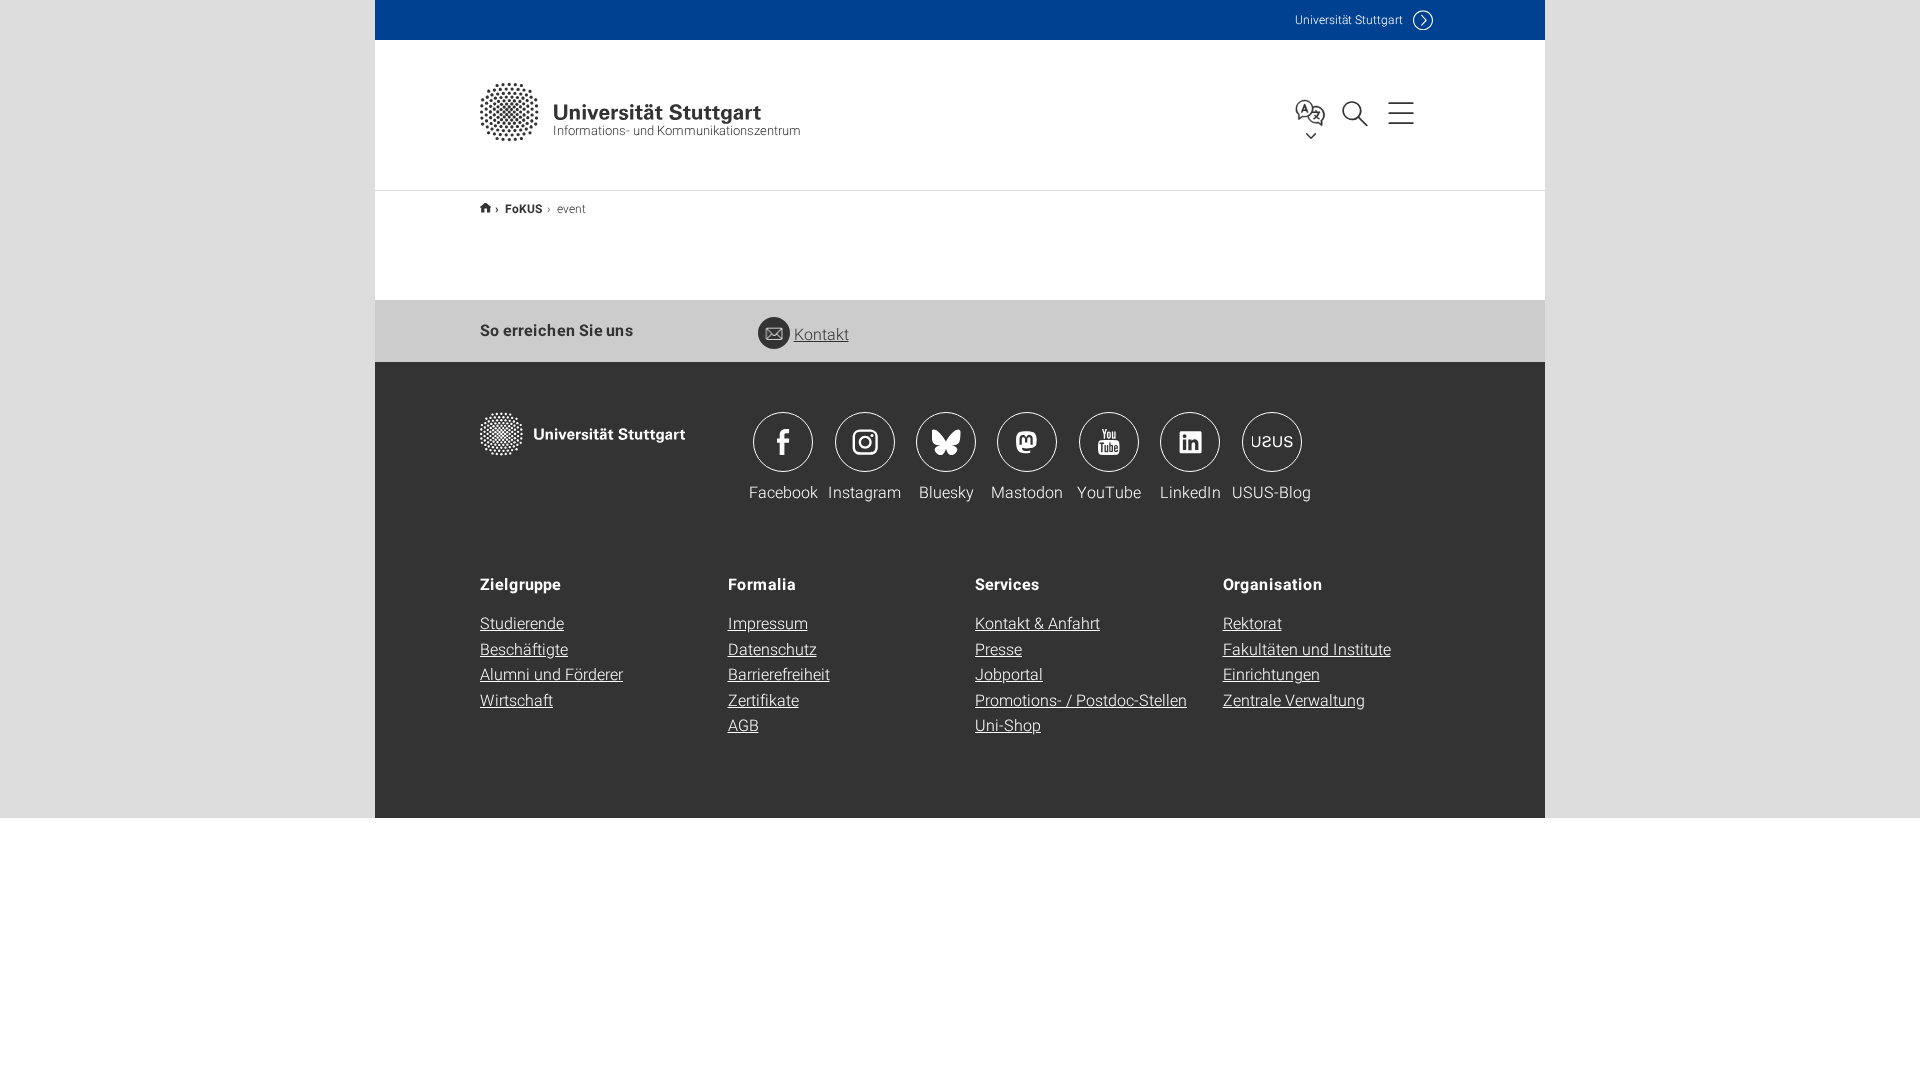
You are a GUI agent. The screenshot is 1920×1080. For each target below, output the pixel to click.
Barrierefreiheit (779, 673)
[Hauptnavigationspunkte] (1401, 112)
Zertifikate (763, 699)
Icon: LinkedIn (1190, 442)
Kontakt (821, 333)
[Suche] (1354, 112)
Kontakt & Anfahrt (1037, 622)
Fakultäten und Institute (1307, 648)
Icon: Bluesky (946, 442)
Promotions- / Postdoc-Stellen (1081, 699)
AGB (743, 724)
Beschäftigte (524, 648)
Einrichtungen (1271, 673)
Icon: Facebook (783, 442)
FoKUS (524, 208)
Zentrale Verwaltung (1294, 699)
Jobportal (1009, 673)
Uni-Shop (1008, 724)
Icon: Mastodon (1027, 442)
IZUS (485, 207)
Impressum (768, 622)
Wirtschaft (516, 699)
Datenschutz (772, 648)
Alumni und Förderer (551, 673)
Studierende (522, 622)
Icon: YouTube (1109, 442)
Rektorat (1252, 622)
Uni (1349, 19)
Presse (998, 648)
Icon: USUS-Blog (1272, 442)
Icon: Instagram (865, 442)
